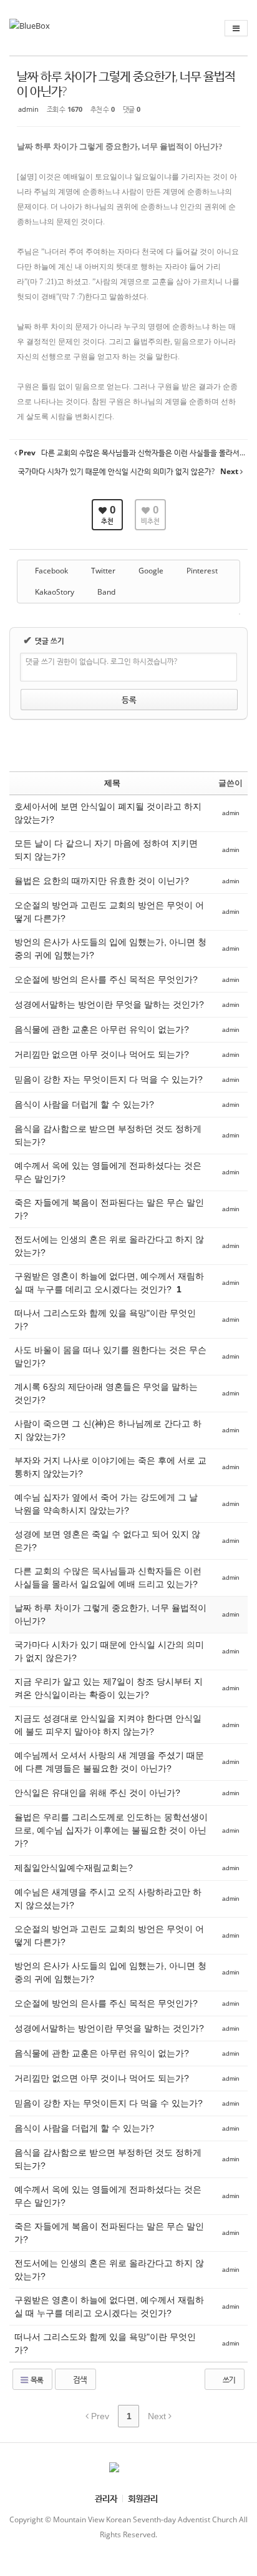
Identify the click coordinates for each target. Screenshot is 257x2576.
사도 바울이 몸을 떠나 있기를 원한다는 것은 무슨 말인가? (110, 1356)
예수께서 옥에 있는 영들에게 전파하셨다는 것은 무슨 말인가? (108, 1172)
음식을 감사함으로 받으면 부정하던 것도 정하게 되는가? (108, 1135)
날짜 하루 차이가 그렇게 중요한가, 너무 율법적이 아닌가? (126, 83)
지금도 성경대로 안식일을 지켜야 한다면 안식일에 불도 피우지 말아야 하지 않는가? (108, 1725)
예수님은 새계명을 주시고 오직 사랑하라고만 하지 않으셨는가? (108, 1899)
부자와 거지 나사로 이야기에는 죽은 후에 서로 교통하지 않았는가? (110, 1467)
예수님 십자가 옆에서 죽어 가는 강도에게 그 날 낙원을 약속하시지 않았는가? (106, 1504)
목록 (36, 2380)
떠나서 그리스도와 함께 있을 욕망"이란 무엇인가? (105, 1320)
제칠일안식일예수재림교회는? (75, 1868)
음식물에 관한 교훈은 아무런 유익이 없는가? (102, 1029)
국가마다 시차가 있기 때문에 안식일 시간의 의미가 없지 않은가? (109, 1651)
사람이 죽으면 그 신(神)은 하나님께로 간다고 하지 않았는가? (108, 1430)
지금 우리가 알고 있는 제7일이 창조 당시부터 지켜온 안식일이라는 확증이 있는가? (109, 1688)
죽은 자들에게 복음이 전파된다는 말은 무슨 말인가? (109, 1209)
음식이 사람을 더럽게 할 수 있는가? (84, 1104)
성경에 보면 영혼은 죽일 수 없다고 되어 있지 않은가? (107, 1541)
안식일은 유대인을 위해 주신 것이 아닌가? (97, 1793)
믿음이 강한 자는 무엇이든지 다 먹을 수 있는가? (109, 1079)
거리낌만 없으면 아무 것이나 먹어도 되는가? (102, 1054)
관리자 (106, 2498)
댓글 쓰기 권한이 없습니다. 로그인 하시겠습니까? (101, 661)
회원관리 (143, 2498)
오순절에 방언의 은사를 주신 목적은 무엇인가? (106, 979)
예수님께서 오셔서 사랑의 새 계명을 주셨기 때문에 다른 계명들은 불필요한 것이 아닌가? (109, 1762)
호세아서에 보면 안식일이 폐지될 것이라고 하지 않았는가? (108, 813)
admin (28, 109)
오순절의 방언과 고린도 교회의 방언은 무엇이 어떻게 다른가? (109, 912)
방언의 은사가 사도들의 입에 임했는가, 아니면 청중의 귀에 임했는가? (110, 949)
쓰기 (228, 2380)
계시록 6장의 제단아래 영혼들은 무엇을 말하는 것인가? (106, 1393)
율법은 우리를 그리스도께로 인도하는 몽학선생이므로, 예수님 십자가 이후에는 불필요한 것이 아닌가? (111, 1830)
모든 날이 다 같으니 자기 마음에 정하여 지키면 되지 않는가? (106, 850)
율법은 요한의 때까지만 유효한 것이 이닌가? (102, 881)
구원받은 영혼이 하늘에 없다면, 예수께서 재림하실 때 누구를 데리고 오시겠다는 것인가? (109, 1283)
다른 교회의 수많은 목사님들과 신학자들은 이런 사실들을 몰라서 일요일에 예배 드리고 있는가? (108, 1578)
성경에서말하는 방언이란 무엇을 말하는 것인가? (109, 1004)
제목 (112, 783)
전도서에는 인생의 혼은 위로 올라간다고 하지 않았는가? (109, 1246)
